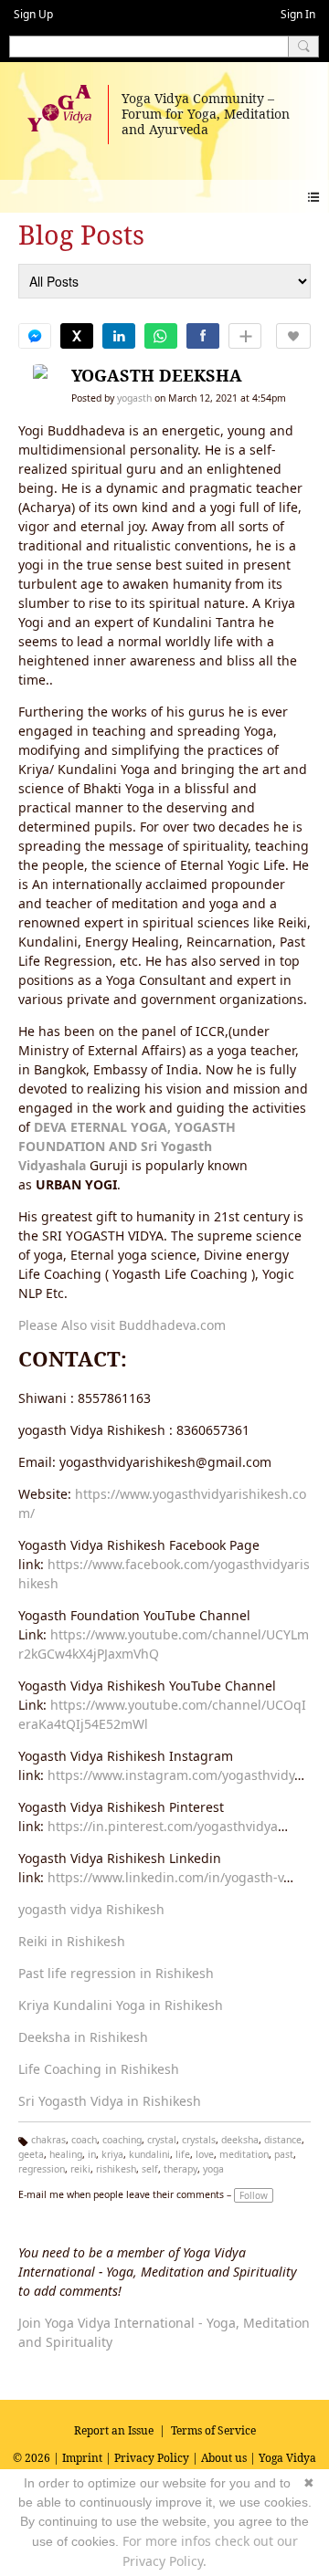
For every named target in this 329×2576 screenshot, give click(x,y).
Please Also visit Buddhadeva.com (122, 1325)
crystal (162, 2140)
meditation (244, 2154)
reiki (80, 2169)
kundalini (149, 2154)
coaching (122, 2140)
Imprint (82, 2458)
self (150, 2169)
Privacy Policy (152, 2458)
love (205, 2154)
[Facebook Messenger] (35, 336)
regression (42, 2169)
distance (283, 2140)
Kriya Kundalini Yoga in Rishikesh (121, 2005)
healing (66, 2154)
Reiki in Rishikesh (72, 1941)
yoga (213, 2169)
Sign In (298, 14)
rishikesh (116, 2169)
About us (224, 2458)
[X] (77, 336)
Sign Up (33, 14)
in (92, 2154)
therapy (180, 2169)
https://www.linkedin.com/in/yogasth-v (165, 1877)
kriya (112, 2154)
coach (84, 2140)
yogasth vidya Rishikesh (91, 1909)
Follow (254, 2195)
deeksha (240, 2140)
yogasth (134, 398)
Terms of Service (213, 2430)
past (284, 2154)
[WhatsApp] (161, 336)
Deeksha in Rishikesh (83, 2037)
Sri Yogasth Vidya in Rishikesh (110, 2101)
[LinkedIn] (119, 336)
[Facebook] (203, 336)
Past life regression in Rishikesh (116, 1973)
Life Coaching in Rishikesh (99, 2069)
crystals (199, 2140)
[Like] (293, 336)
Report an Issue (114, 2430)
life (183, 2154)
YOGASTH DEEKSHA (157, 375)
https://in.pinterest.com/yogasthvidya (163, 1826)
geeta (31, 2154)
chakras (48, 2140)
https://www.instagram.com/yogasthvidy (171, 1775)
